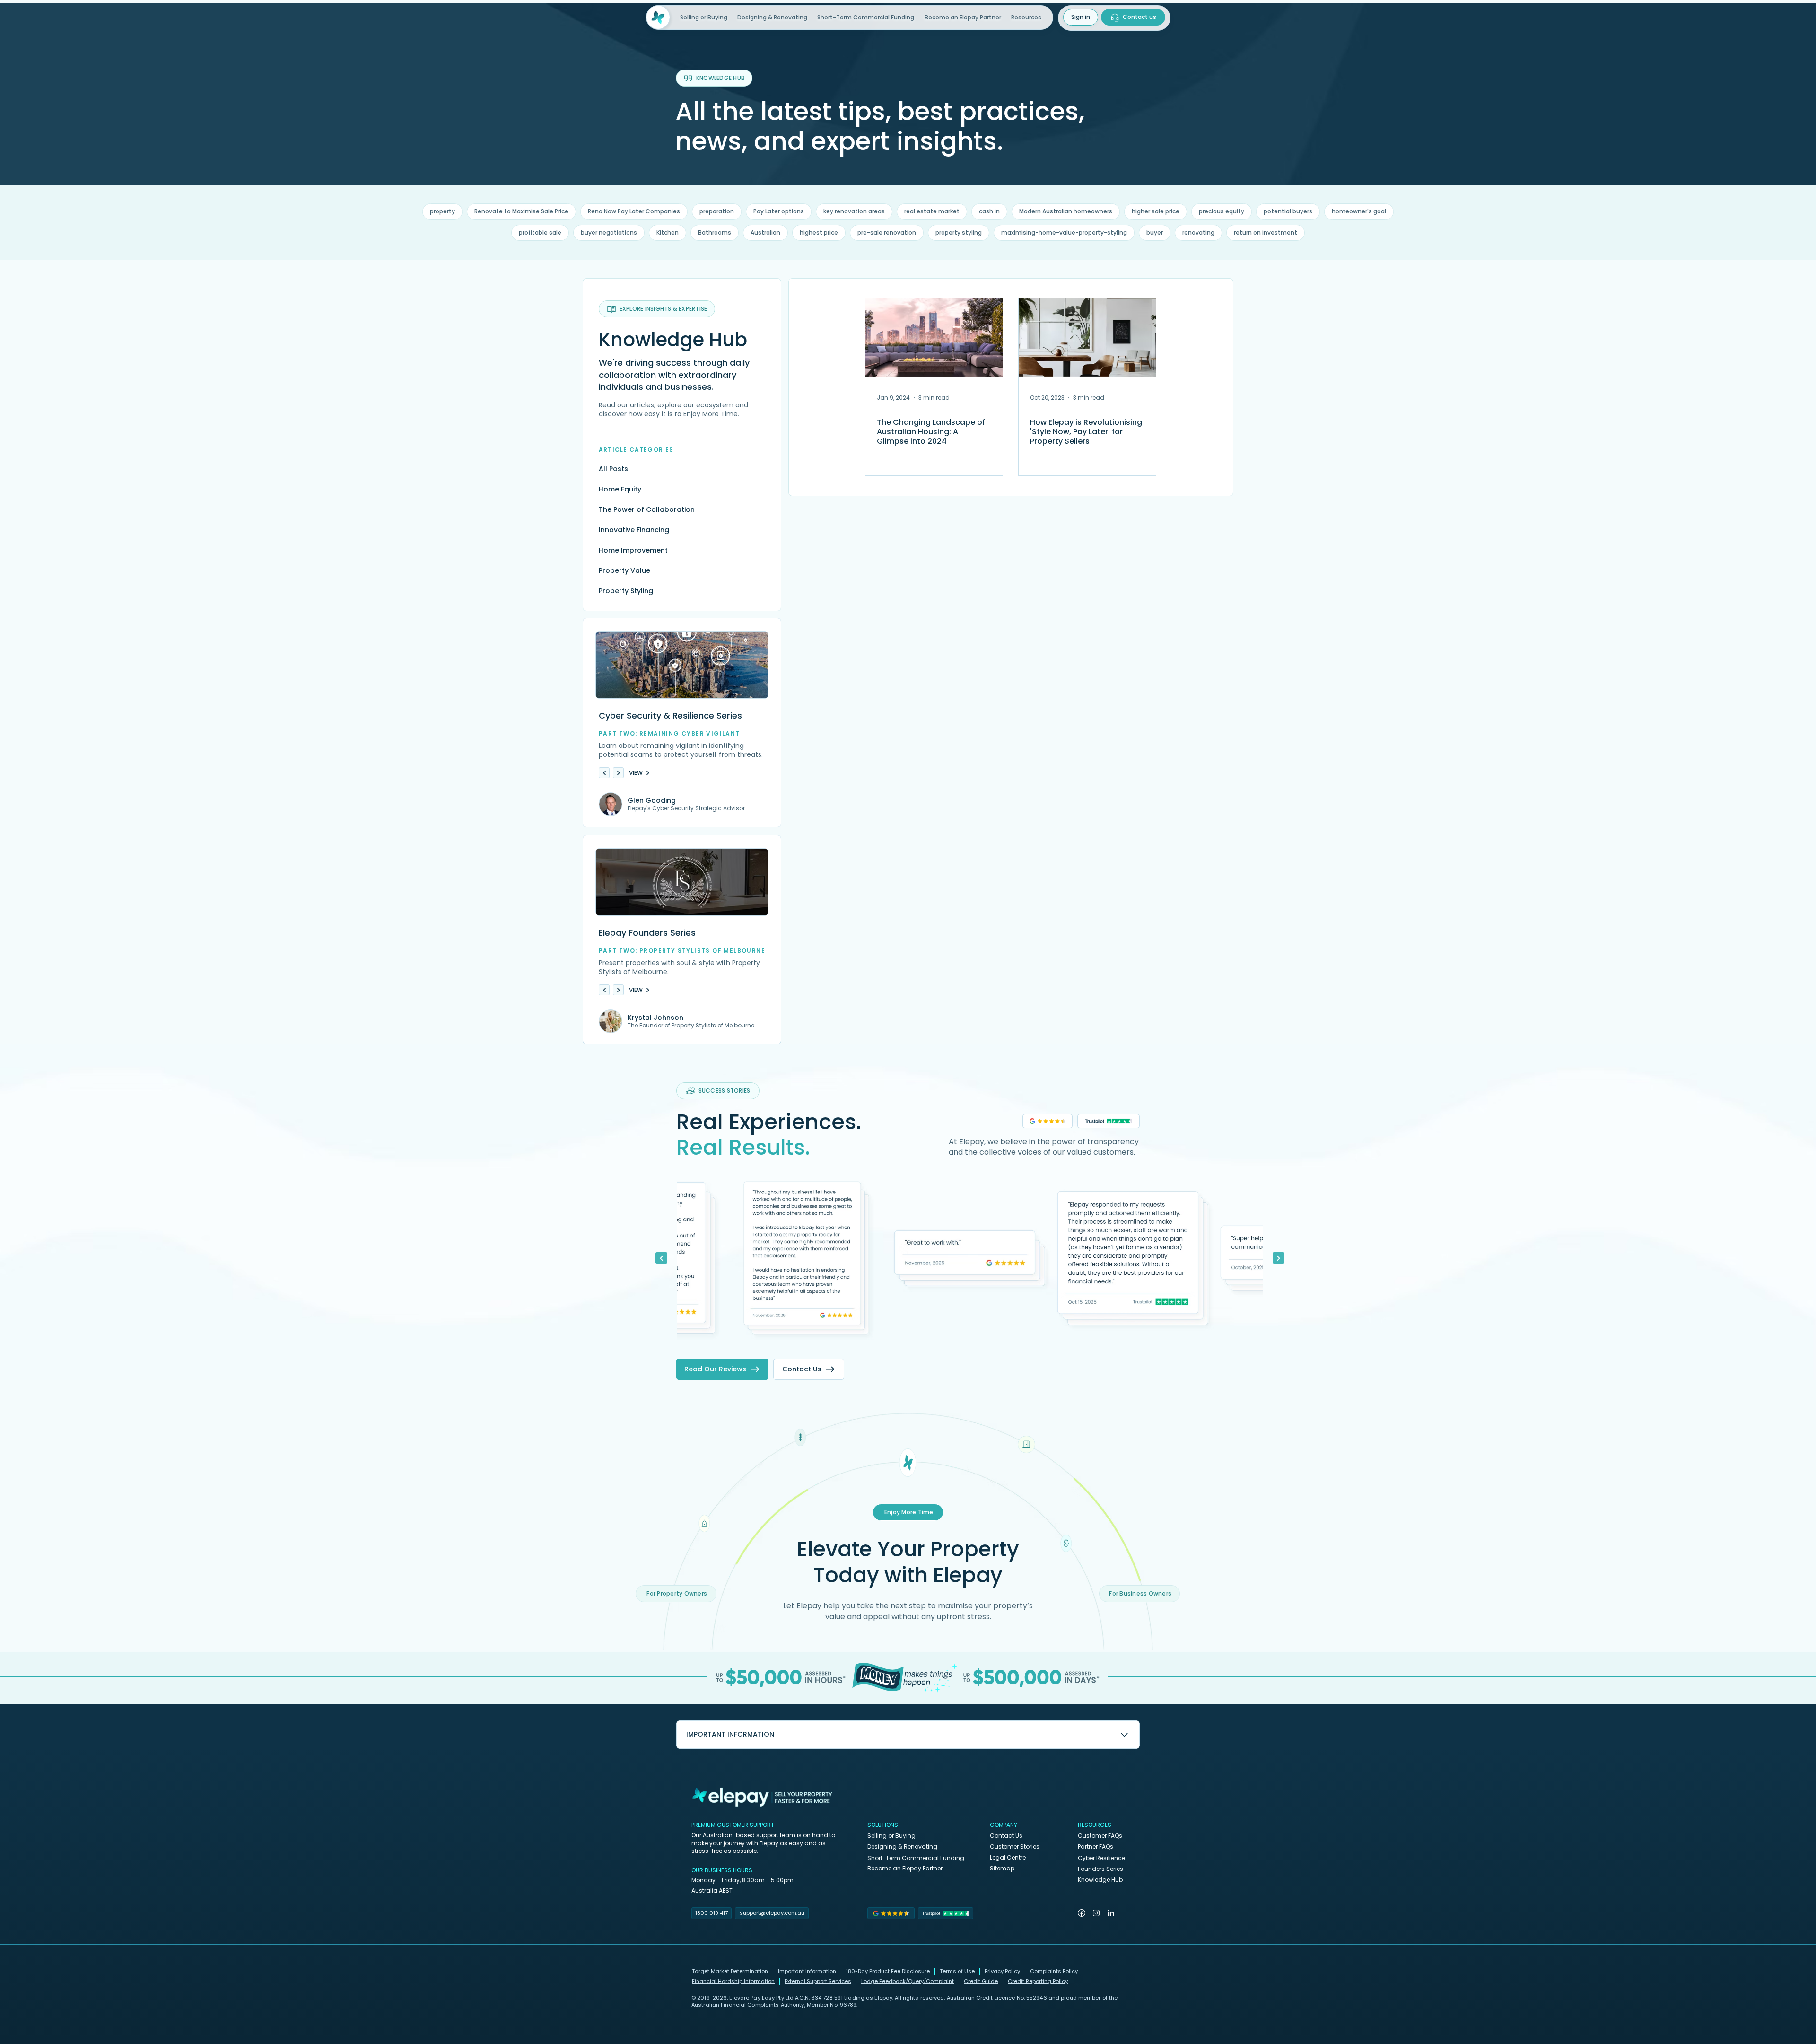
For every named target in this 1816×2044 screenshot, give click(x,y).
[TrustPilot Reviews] (1109, 1121)
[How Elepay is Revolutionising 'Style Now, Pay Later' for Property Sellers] (1087, 338)
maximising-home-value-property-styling (1064, 232)
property (442, 211)
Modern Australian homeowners (1066, 211)
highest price (819, 232)
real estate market (932, 211)
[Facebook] (1082, 1913)
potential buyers (1288, 211)
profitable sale (540, 232)
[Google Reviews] (1048, 1121)
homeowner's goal (1359, 211)
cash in (989, 211)
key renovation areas (854, 211)
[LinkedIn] (1111, 1913)
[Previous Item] (661, 1258)
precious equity (1222, 211)
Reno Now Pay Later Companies (634, 211)
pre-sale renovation (887, 232)
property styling (959, 232)
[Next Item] (1279, 1258)
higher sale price (1156, 211)
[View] (604, 773)
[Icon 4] (1026, 1444)
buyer (1155, 232)
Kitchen (668, 232)
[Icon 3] (908, 1463)
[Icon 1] (704, 1523)
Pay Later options (779, 211)
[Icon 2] (800, 1437)
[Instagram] (1096, 1913)
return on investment (1266, 232)
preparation (717, 211)
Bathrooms (715, 232)
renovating (1198, 232)
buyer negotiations (609, 232)
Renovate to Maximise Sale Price (521, 211)
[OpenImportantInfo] (1124, 1734)
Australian (765, 232)
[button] (1031, 18)
